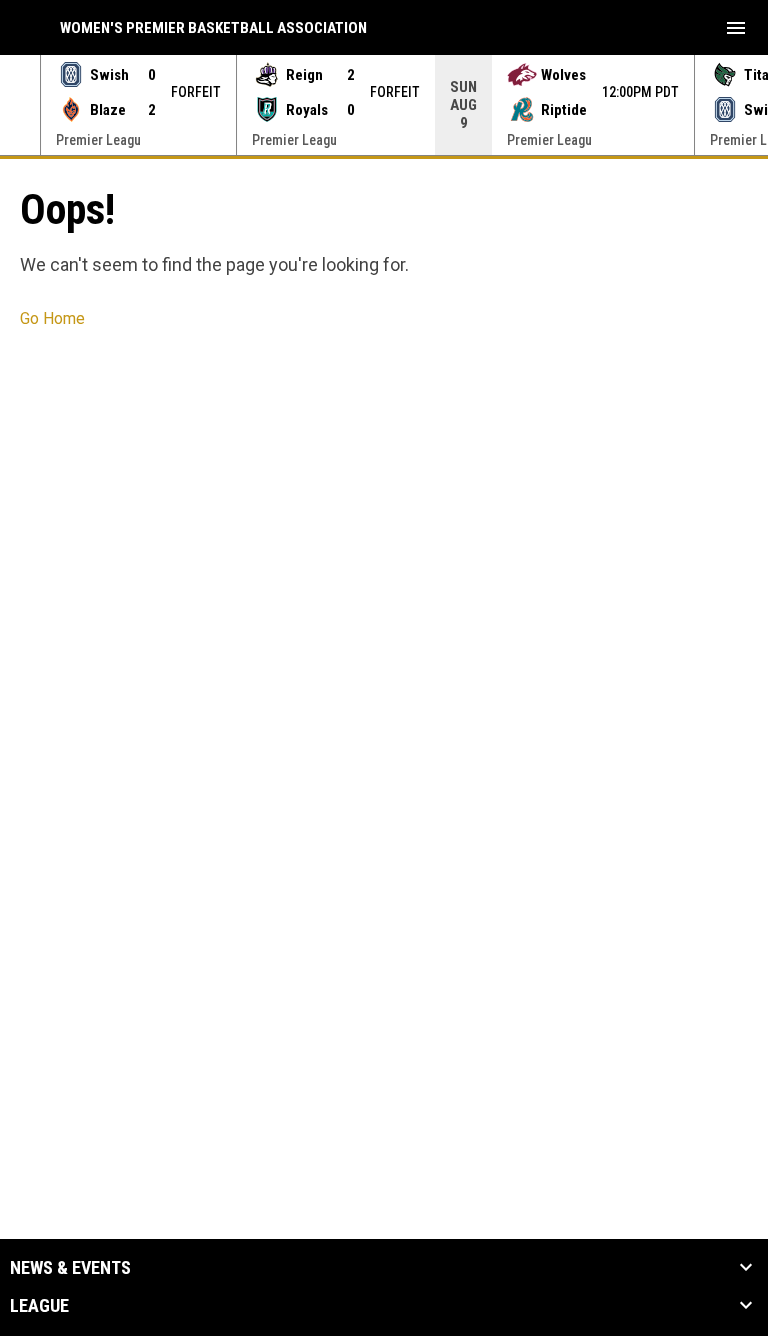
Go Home (52, 318)
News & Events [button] (70, 1268)
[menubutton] (736, 28)
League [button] (39, 1306)
